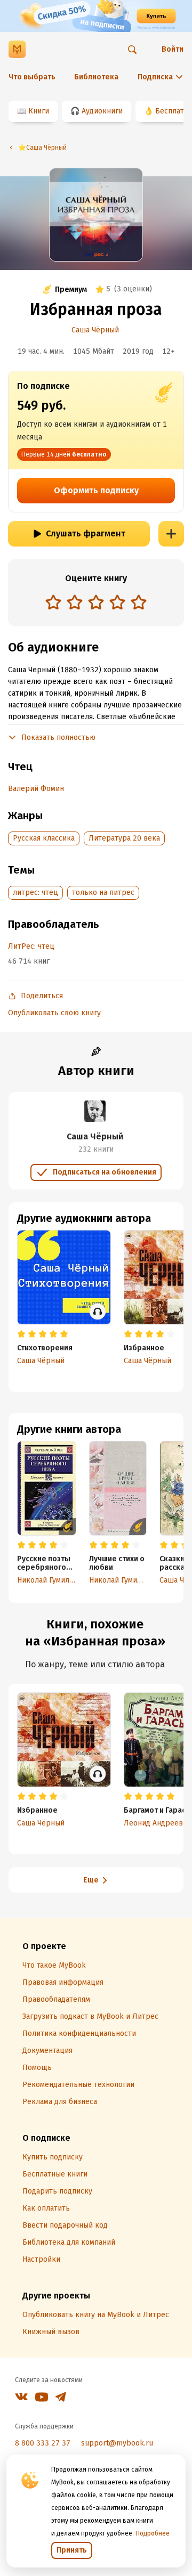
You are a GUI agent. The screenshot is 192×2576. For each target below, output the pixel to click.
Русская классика (44, 838)
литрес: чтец (35, 892)
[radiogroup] (96, 603)
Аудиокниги (102, 111)
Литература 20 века (124, 838)
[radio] (53, 602)
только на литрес (103, 892)
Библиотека (96, 77)
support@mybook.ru (117, 2443)
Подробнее (153, 2533)
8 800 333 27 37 (43, 2443)
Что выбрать (32, 77)
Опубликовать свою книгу (54, 1013)
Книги (39, 111)
